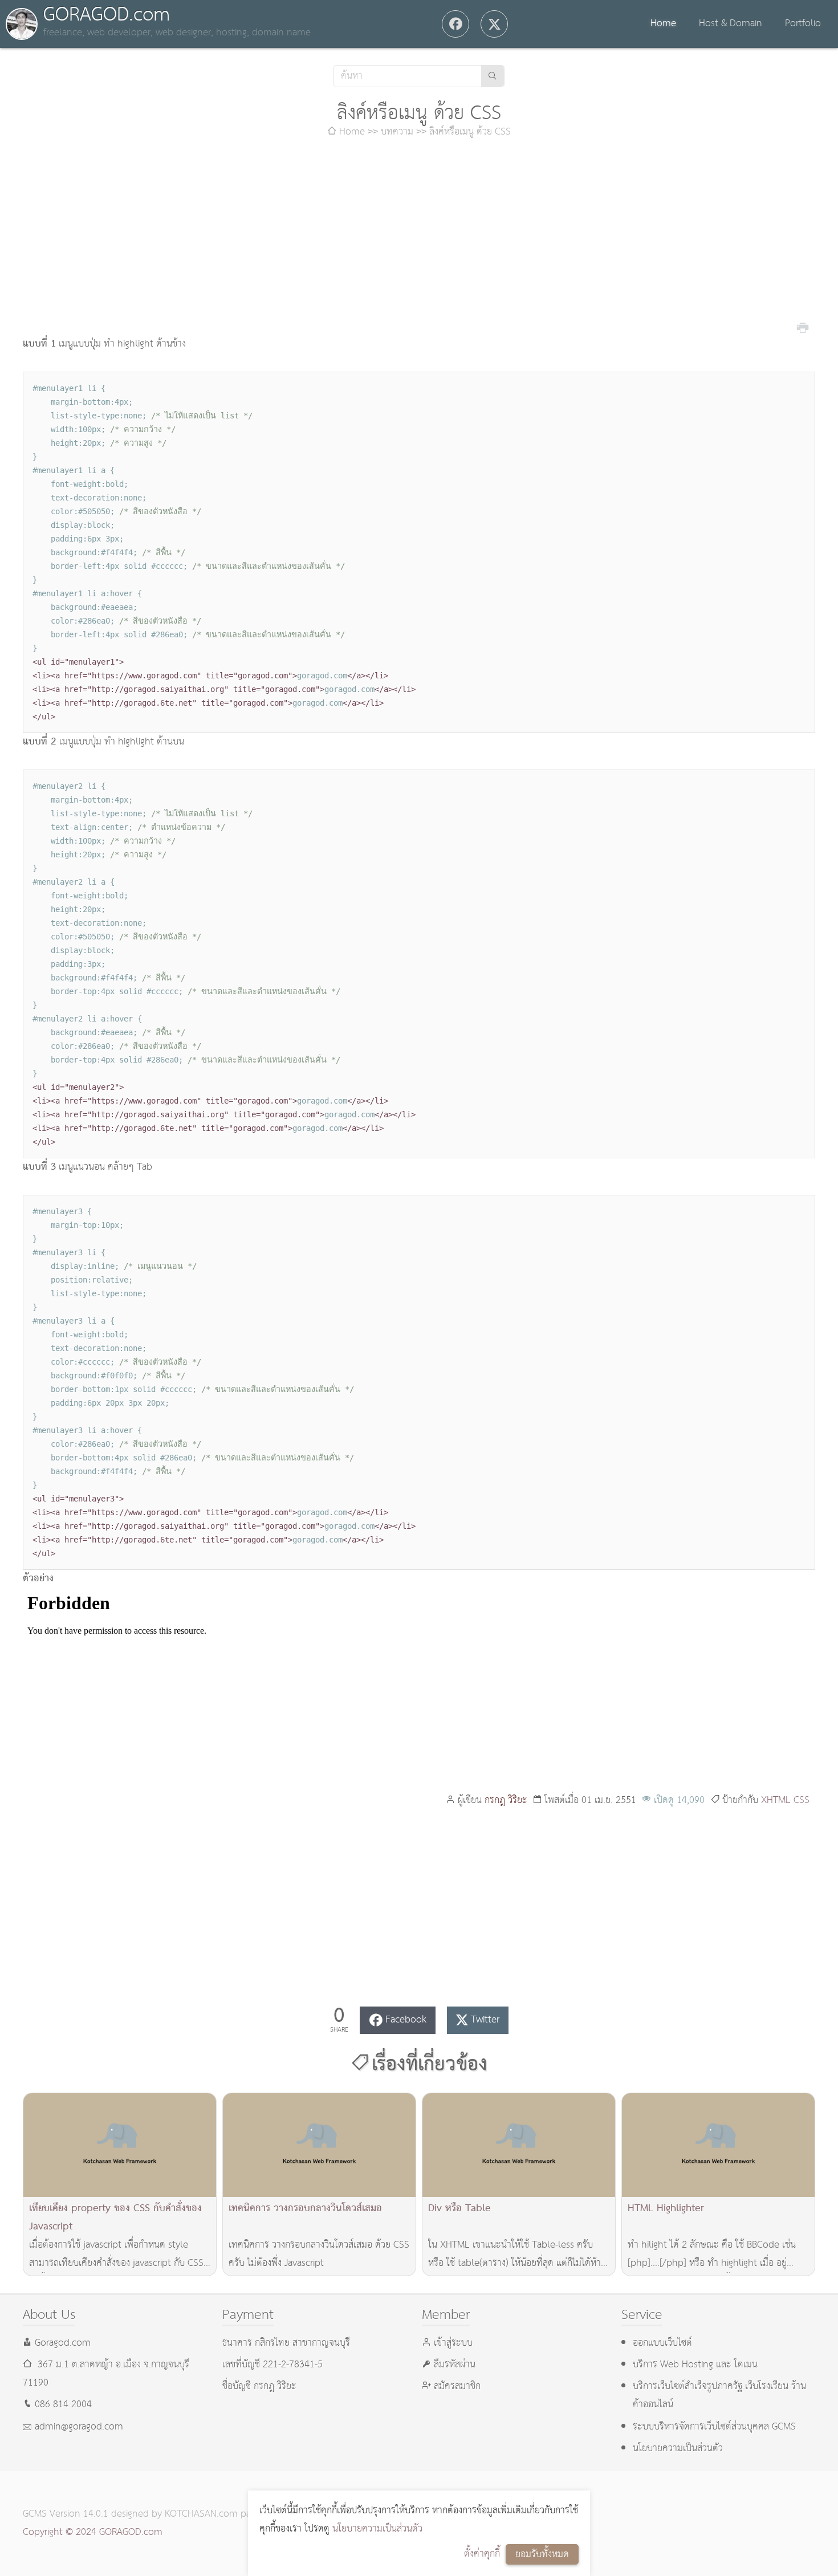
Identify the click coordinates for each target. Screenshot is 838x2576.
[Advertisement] (419, 238)
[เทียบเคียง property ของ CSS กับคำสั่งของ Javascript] (120, 2145)
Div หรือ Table (459, 2209)
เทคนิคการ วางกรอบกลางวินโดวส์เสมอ (305, 2209)
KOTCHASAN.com (201, 2514)
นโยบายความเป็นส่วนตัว (377, 2529)
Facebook (406, 2020)
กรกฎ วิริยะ (506, 1800)
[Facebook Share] (455, 24)
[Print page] (803, 327)
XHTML (776, 1800)
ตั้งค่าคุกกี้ (482, 2554)
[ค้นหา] (493, 76)
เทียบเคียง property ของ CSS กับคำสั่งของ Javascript (115, 2218)
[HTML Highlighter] (718, 2145)
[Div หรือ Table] (519, 2145)
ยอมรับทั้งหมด (542, 2555)
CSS (802, 1800)
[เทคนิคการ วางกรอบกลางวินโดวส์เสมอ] (319, 2145)
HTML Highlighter (666, 2209)
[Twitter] (494, 24)
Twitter (485, 2020)
